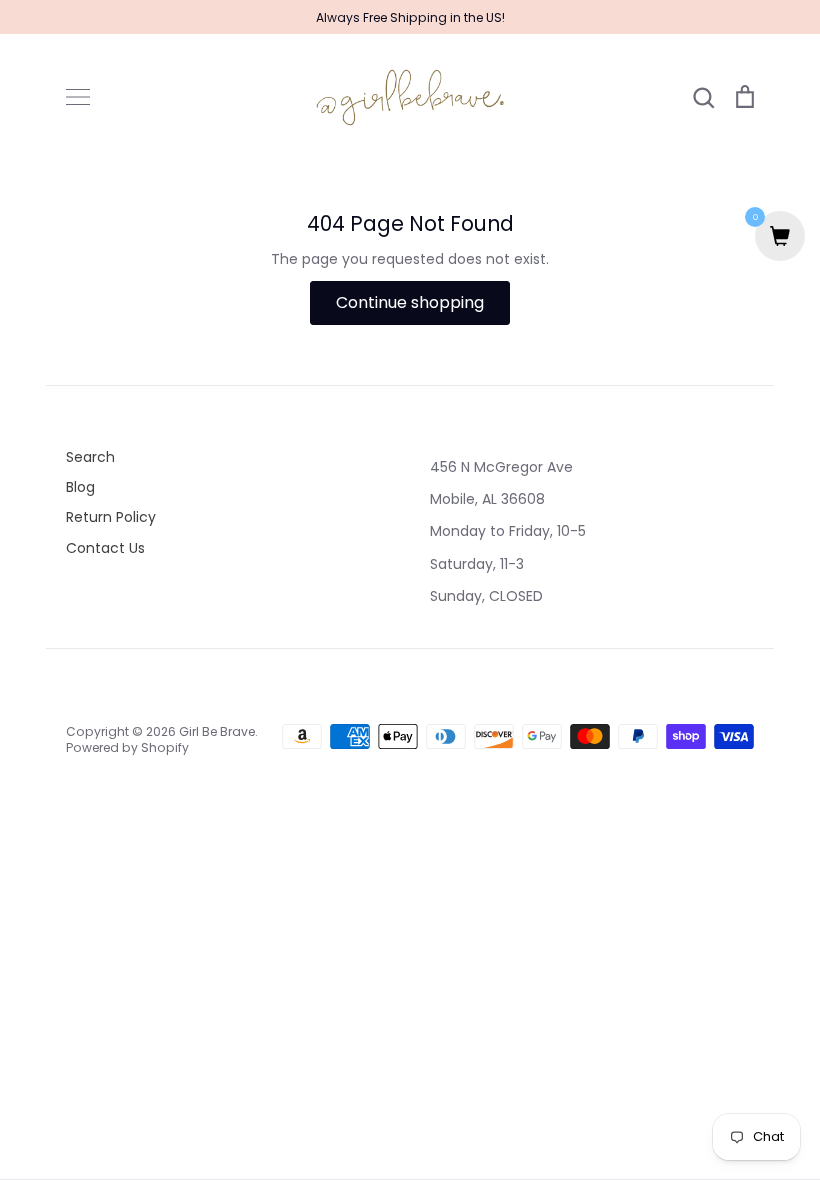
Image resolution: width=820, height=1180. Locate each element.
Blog (80, 487)
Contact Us (105, 548)
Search (90, 457)
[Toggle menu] (78, 97)
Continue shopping (410, 302)
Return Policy (111, 517)
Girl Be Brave (217, 731)
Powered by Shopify (127, 747)
